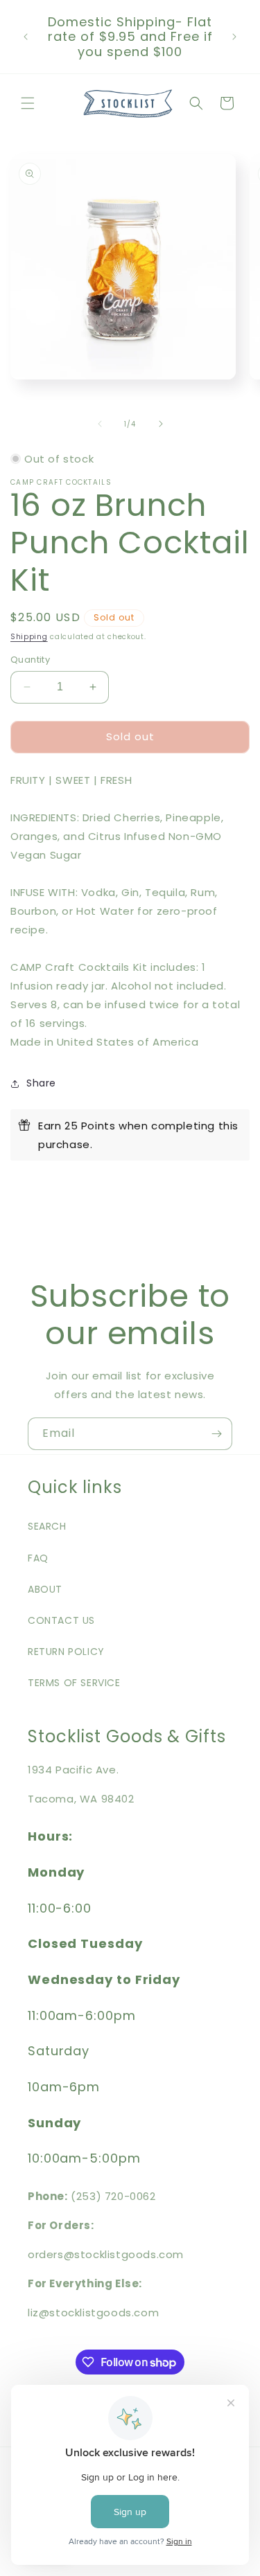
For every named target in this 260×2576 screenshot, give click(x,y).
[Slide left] (100, 424)
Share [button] (41, 1083)
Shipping (29, 637)
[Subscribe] (216, 1434)
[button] (28, 103)
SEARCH (47, 1526)
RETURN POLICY (66, 1652)
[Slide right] (161, 424)
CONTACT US (61, 1620)
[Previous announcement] (26, 37)
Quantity (30, 660)
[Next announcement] (234, 37)
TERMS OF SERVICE (74, 1683)
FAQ (38, 1558)
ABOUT (45, 1589)
